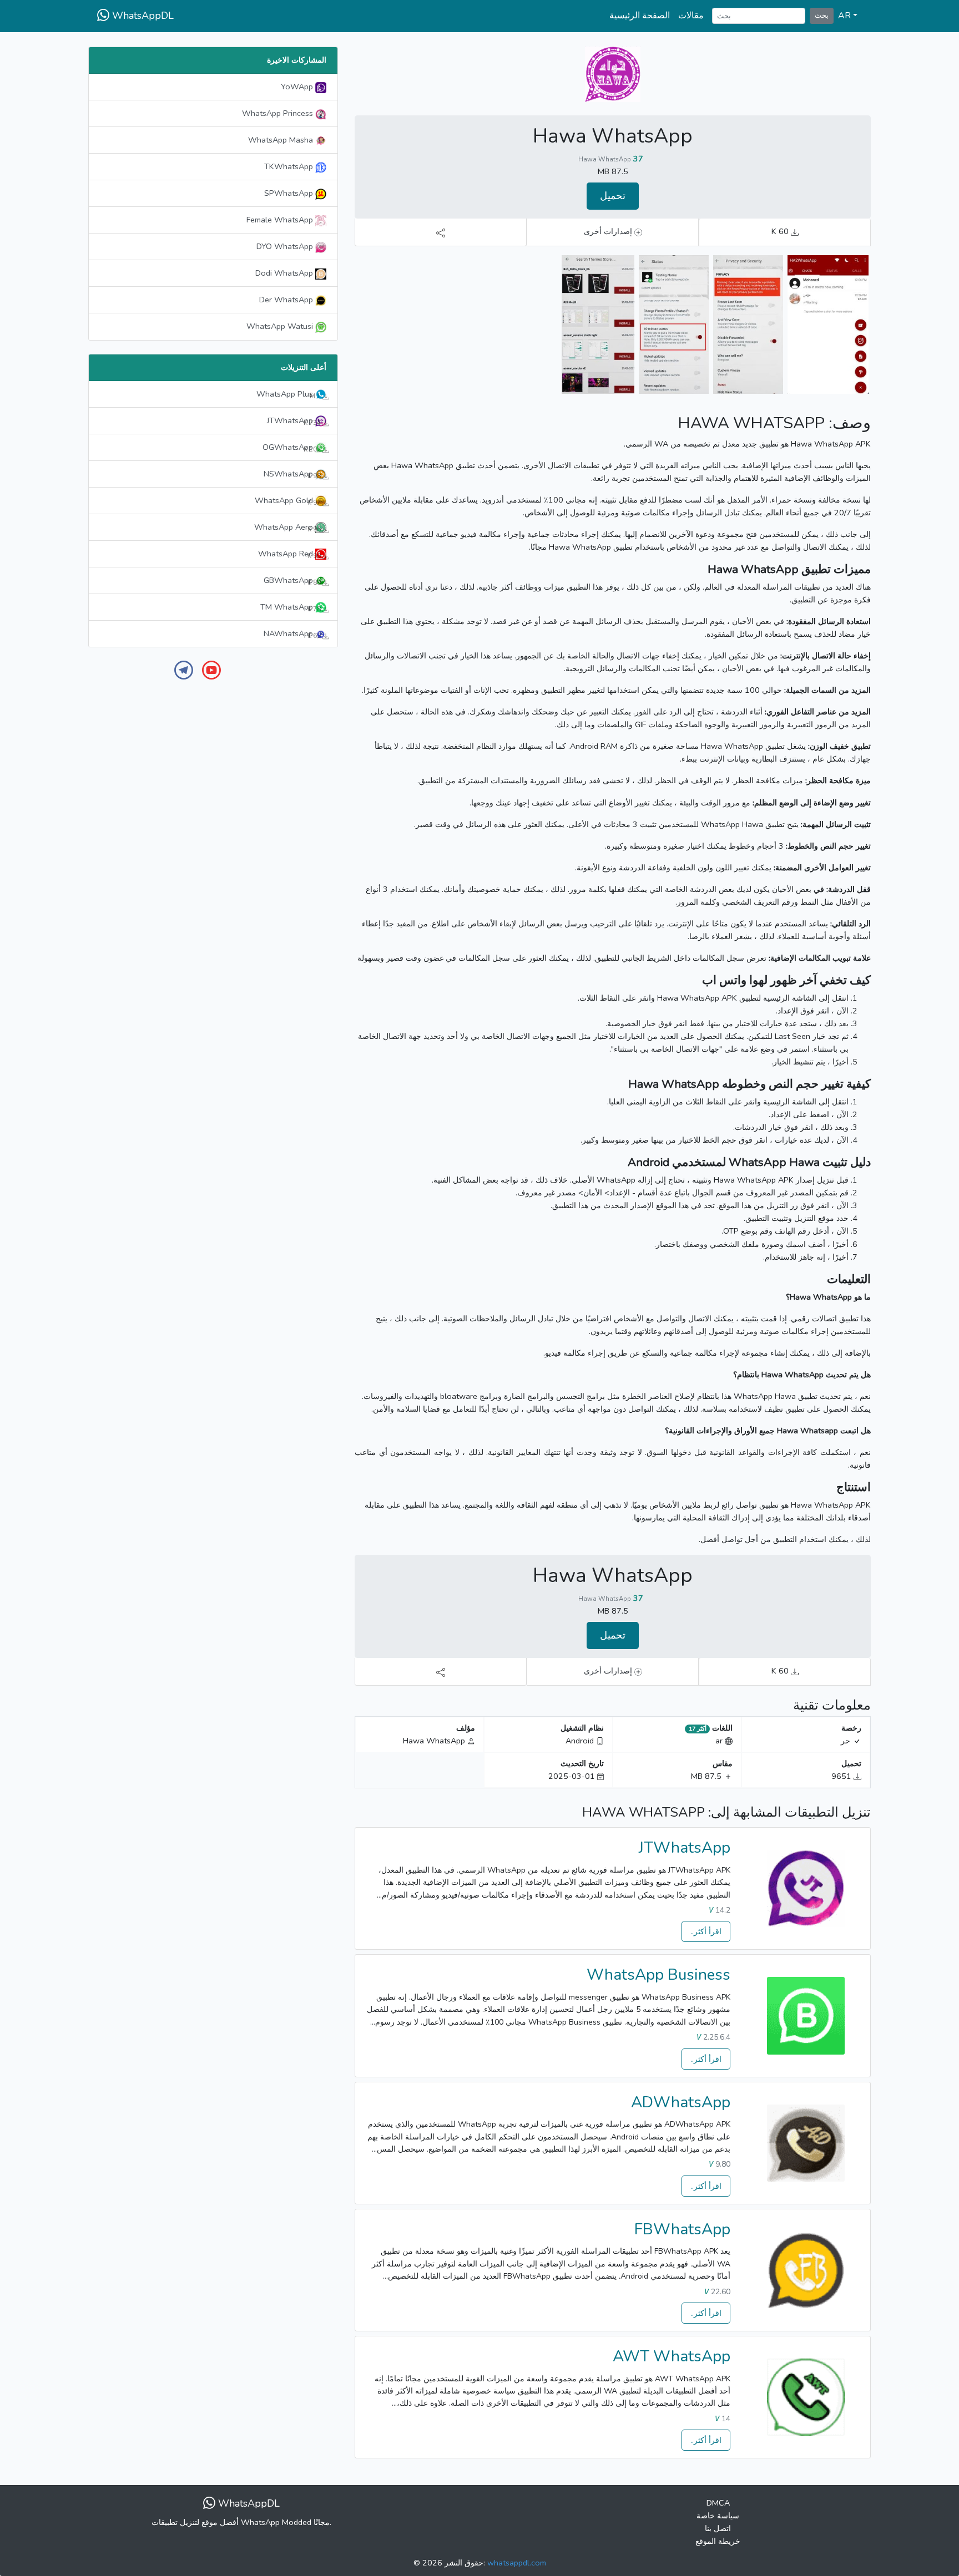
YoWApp (298, 87)
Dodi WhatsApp (285, 273)
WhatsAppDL (142, 16)
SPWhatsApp (290, 193)
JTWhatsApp (685, 1848)
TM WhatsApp (291, 607)
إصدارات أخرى (609, 231)
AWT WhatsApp (672, 2356)
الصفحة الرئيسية (640, 16)
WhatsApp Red (290, 554)
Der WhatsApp (287, 300)
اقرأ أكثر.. (706, 1931)
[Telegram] (184, 670)
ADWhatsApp (681, 2102)
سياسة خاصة (718, 2516)
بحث (822, 15)
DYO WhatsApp (286, 246)
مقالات (691, 16)
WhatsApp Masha (282, 140)
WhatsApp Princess (279, 113)
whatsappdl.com (517, 2563)
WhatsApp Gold (289, 501)
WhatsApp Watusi (281, 326)
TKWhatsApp (290, 166)
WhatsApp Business (658, 1975)
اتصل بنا (718, 2528)
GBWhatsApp (293, 581)
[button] (848, 16)
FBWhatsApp (682, 2229)
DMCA (718, 2503)
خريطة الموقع (718, 2541)
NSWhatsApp (293, 474)
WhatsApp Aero (288, 528)
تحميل (613, 196)
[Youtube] (211, 670)
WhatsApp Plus (289, 394)
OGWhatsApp (292, 448)
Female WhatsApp (281, 220)
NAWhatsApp (293, 634)
